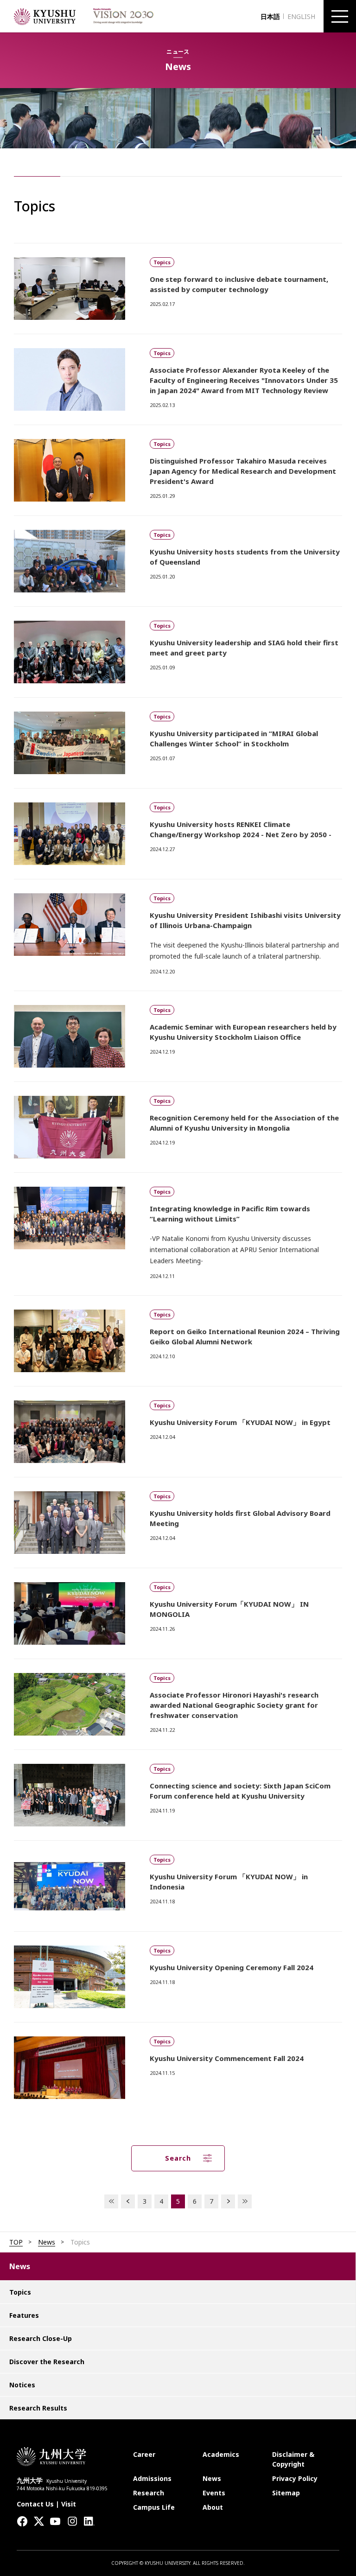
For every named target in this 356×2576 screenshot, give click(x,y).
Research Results (38, 2408)
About (213, 2507)
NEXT (228, 2201)
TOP (16, 2242)
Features (24, 2315)
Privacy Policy (295, 2478)
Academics (221, 2454)
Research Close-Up (41, 2338)
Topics (20, 2292)
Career (144, 2454)
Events (214, 2493)
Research (149, 2493)
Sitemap (286, 2493)
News (47, 2242)
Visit (69, 2504)
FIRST (111, 2201)
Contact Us (35, 2504)
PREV (128, 2201)
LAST (245, 2201)
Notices (22, 2385)
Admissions (152, 2478)
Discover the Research (47, 2362)
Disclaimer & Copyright (293, 2459)
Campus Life (154, 2507)
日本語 (270, 16)
